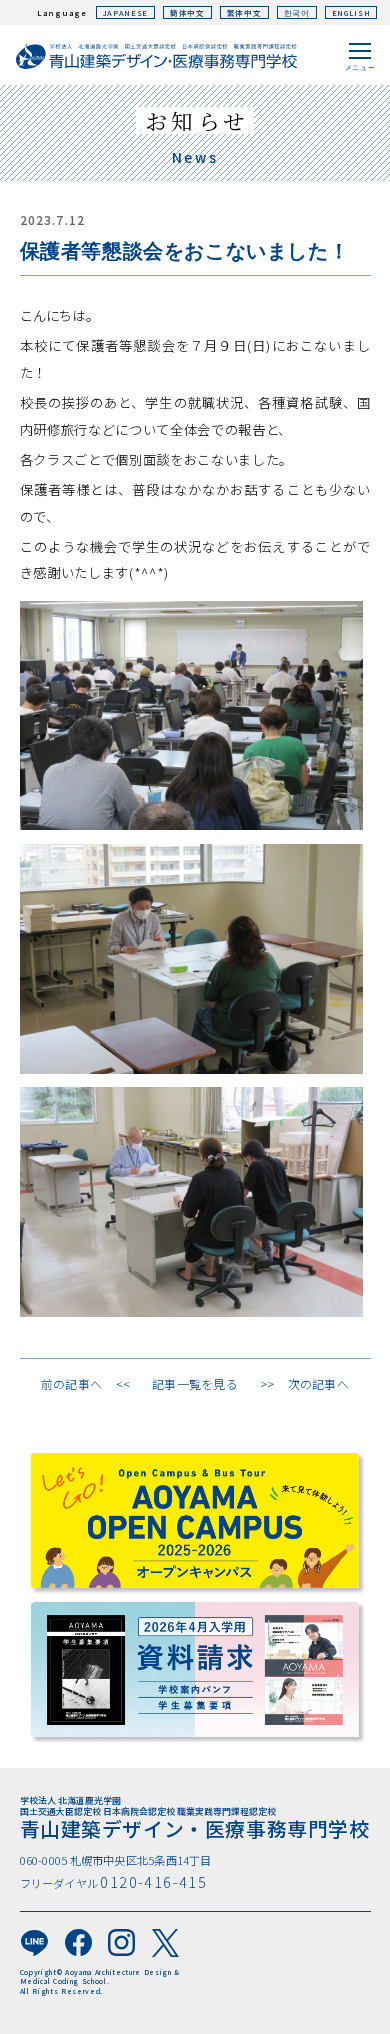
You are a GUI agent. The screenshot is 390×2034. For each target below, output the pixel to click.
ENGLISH (351, 12)
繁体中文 (244, 12)
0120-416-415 (153, 1882)
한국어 (297, 12)
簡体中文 (187, 12)
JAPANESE (125, 12)
